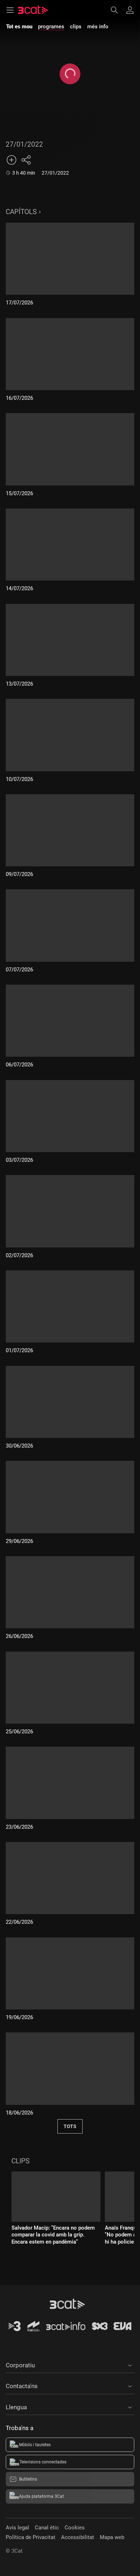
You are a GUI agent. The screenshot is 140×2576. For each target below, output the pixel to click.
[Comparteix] (26, 160)
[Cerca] (118, 10)
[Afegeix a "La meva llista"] (11, 160)
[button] (70, 2364)
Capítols (21, 212)
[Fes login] (130, 10)
